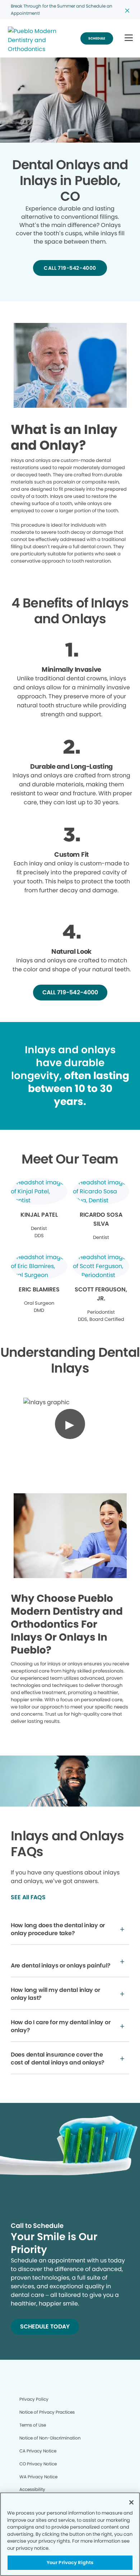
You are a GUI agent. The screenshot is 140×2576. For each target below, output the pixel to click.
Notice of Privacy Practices (47, 2412)
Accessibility (32, 2489)
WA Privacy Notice (38, 2477)
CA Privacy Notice (38, 2451)
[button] (129, 38)
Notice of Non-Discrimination (50, 2438)
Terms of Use (33, 2425)
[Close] (131, 2502)
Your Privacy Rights (70, 2563)
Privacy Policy (34, 2399)
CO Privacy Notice (38, 2464)
